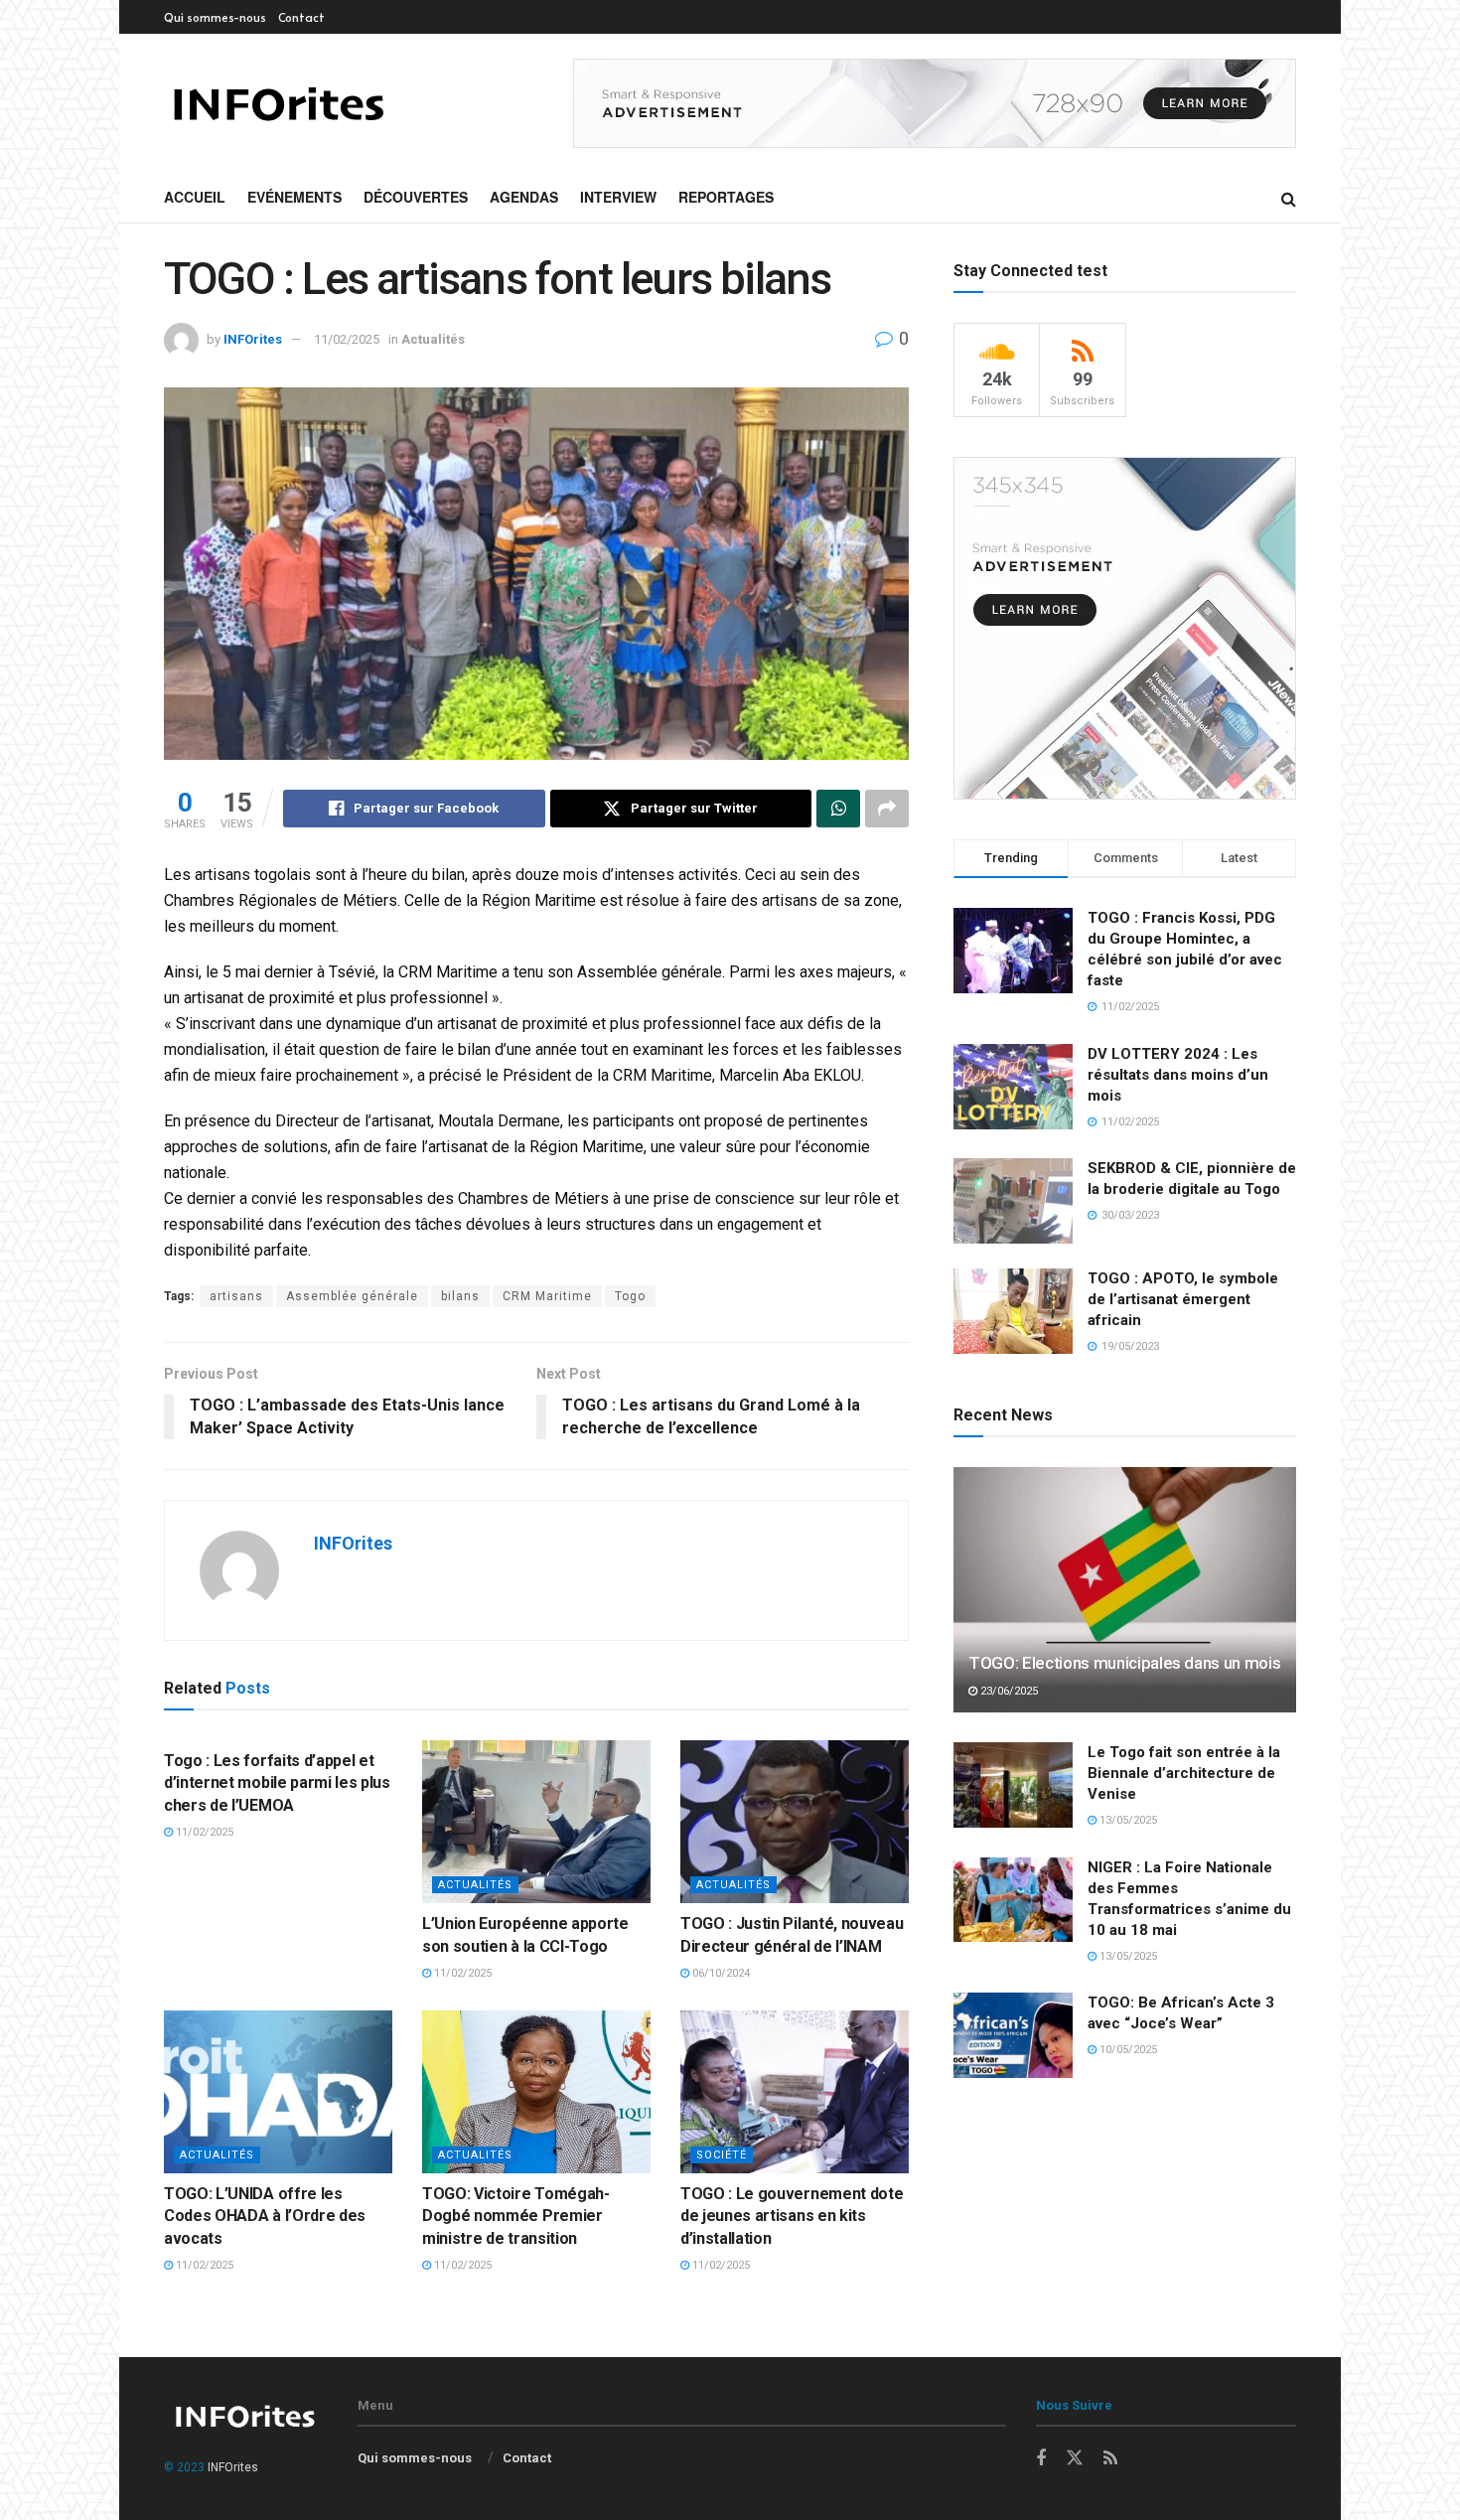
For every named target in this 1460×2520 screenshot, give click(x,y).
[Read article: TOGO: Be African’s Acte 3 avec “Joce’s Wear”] (1013, 2035)
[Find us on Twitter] (1075, 2458)
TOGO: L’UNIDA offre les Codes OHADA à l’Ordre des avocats (265, 2216)
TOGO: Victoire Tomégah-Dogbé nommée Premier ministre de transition (516, 2216)
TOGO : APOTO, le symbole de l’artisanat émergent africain (1183, 1299)
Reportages (726, 197)
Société (722, 2155)
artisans (236, 1296)
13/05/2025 (1127, 1820)
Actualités (433, 339)
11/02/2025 (347, 339)
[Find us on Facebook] (1041, 2459)
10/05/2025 (1127, 2050)
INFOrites (253, 339)
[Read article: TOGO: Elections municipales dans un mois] (1125, 1590)
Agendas (524, 197)
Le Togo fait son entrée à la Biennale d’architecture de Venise (1184, 1773)
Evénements (294, 197)
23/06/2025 (1008, 1691)
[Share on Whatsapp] (838, 809)
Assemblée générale (352, 1296)
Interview (618, 197)
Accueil (195, 197)
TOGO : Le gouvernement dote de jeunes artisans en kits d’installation (792, 2216)
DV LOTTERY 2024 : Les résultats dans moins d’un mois (1178, 1075)
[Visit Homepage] (278, 104)
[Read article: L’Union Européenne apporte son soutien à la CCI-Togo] (536, 1822)
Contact (301, 17)
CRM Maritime (547, 1296)
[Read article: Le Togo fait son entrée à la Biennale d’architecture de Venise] (1013, 1785)
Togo (630, 1296)
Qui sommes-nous (215, 17)
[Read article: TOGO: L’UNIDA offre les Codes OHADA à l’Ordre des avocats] (278, 2092)
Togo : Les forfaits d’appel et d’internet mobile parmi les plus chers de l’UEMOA (277, 1783)
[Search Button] (1289, 198)
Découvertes (416, 197)
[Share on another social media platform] (887, 809)
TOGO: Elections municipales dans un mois (1124, 1663)
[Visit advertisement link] (935, 103)
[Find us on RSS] (1110, 2459)
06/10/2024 (720, 1973)
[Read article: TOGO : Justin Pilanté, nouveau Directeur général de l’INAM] (795, 1822)
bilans (460, 1296)
